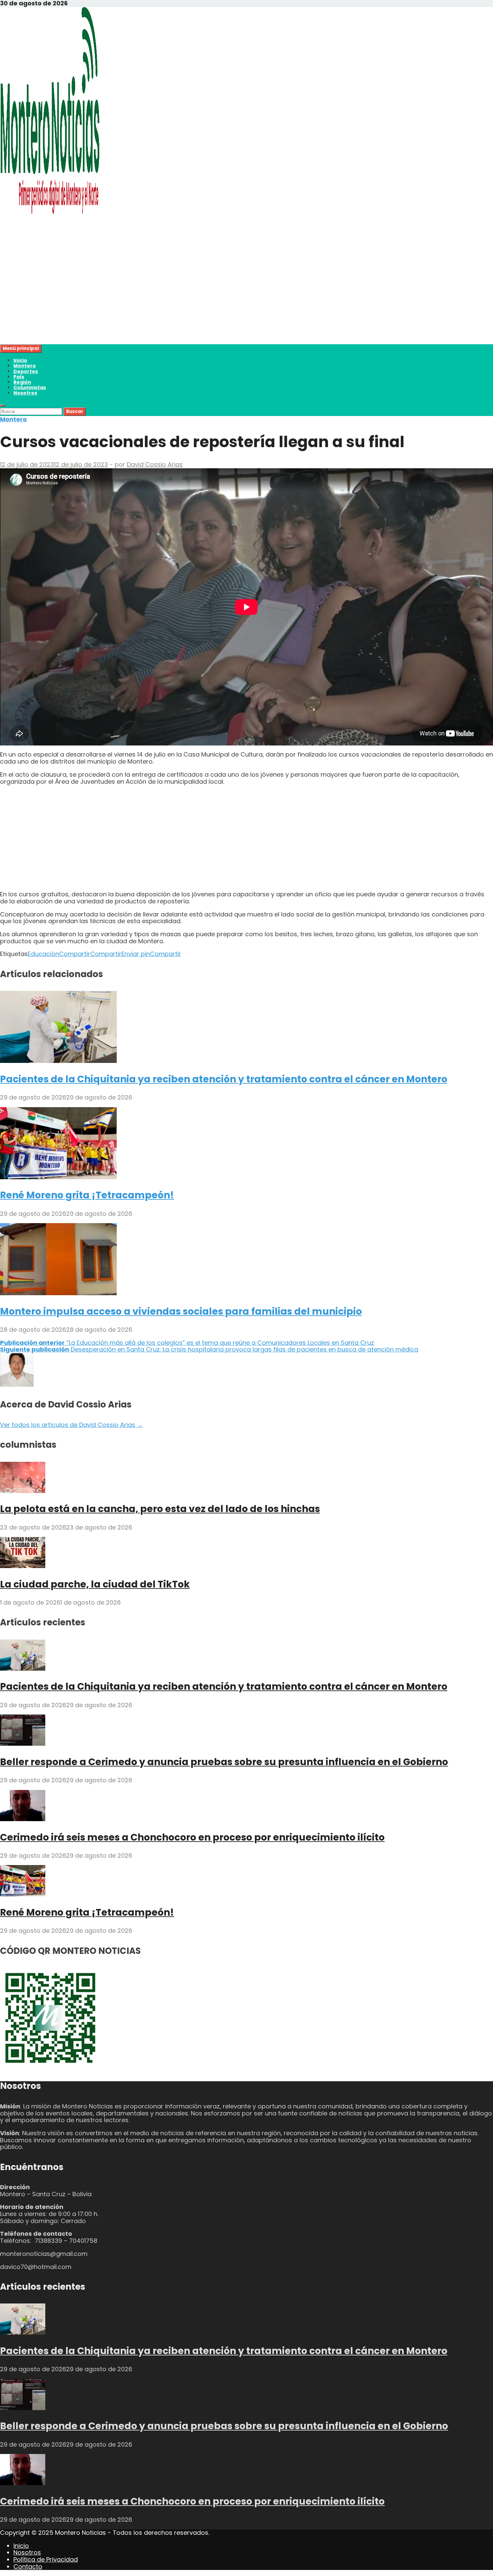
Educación (43, 954)
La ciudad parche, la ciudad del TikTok (95, 1584)
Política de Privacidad (46, 2559)
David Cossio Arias (155, 464)
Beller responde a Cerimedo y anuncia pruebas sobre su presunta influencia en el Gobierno (224, 1762)
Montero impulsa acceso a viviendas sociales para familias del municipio (181, 1311)
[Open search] (3, 406)
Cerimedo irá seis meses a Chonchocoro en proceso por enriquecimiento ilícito (192, 1837)
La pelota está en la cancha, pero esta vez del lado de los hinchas (160, 1509)
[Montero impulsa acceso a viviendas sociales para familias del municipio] (58, 1293)
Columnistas (30, 387)
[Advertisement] (201, 297)
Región (22, 382)
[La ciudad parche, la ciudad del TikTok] (23, 1566)
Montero (25, 366)
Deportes (26, 371)
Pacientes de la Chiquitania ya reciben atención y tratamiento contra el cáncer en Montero (224, 1079)
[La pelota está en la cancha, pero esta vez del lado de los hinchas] (23, 1491)
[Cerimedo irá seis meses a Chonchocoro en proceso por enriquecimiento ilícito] (23, 1819)
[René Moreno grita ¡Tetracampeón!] (58, 1177)
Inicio (20, 360)
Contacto (28, 2566)
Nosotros (25, 393)
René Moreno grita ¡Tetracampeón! (87, 1195)
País (19, 377)
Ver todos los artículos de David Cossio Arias (71, 1425)
